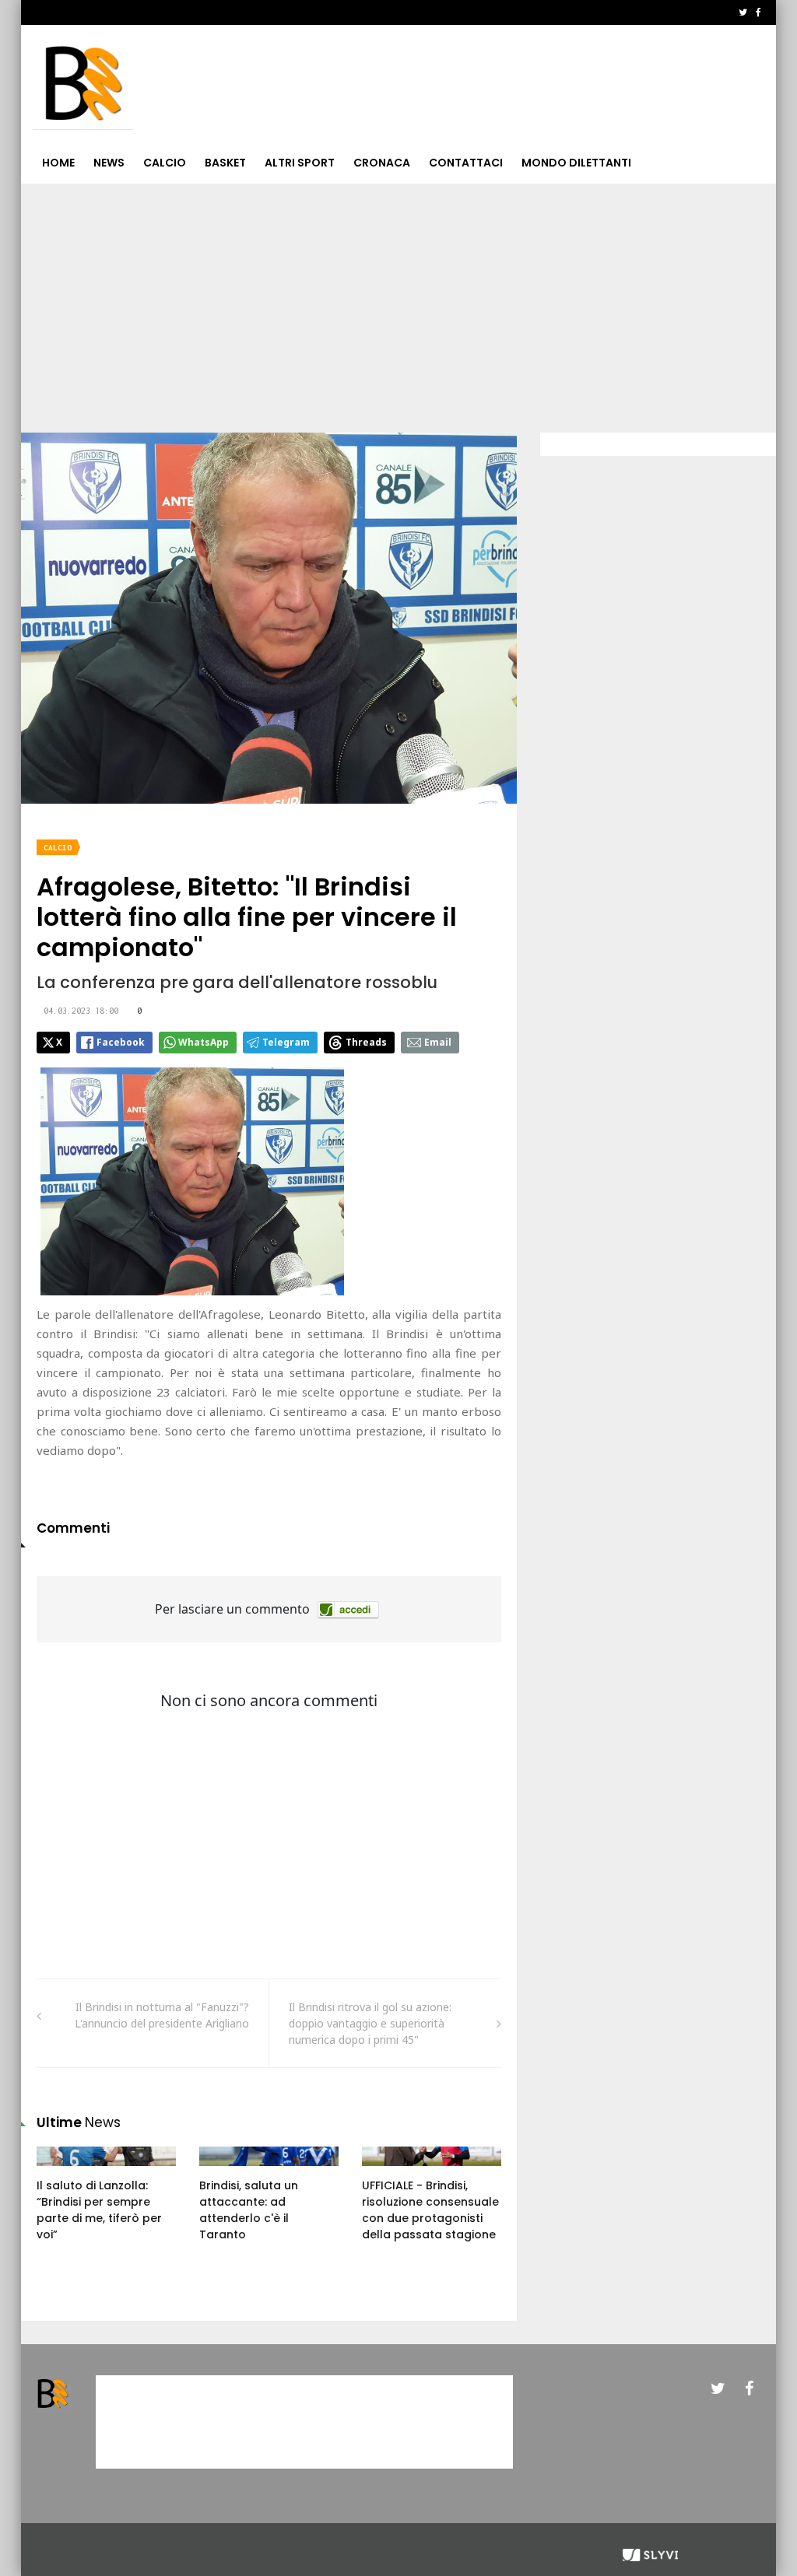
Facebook (121, 1042)
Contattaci (466, 163)
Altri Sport (300, 163)
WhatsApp (204, 1042)
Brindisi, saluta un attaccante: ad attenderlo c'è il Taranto (249, 2210)
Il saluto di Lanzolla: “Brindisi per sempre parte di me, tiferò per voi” (99, 2210)
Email (438, 1042)
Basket (225, 163)
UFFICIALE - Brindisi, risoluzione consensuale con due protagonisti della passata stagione (430, 2210)
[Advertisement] (398, 300)
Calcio (165, 163)
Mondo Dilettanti (576, 163)
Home (58, 163)
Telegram (286, 1042)
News (109, 163)
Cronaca (382, 163)
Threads (366, 1042)
